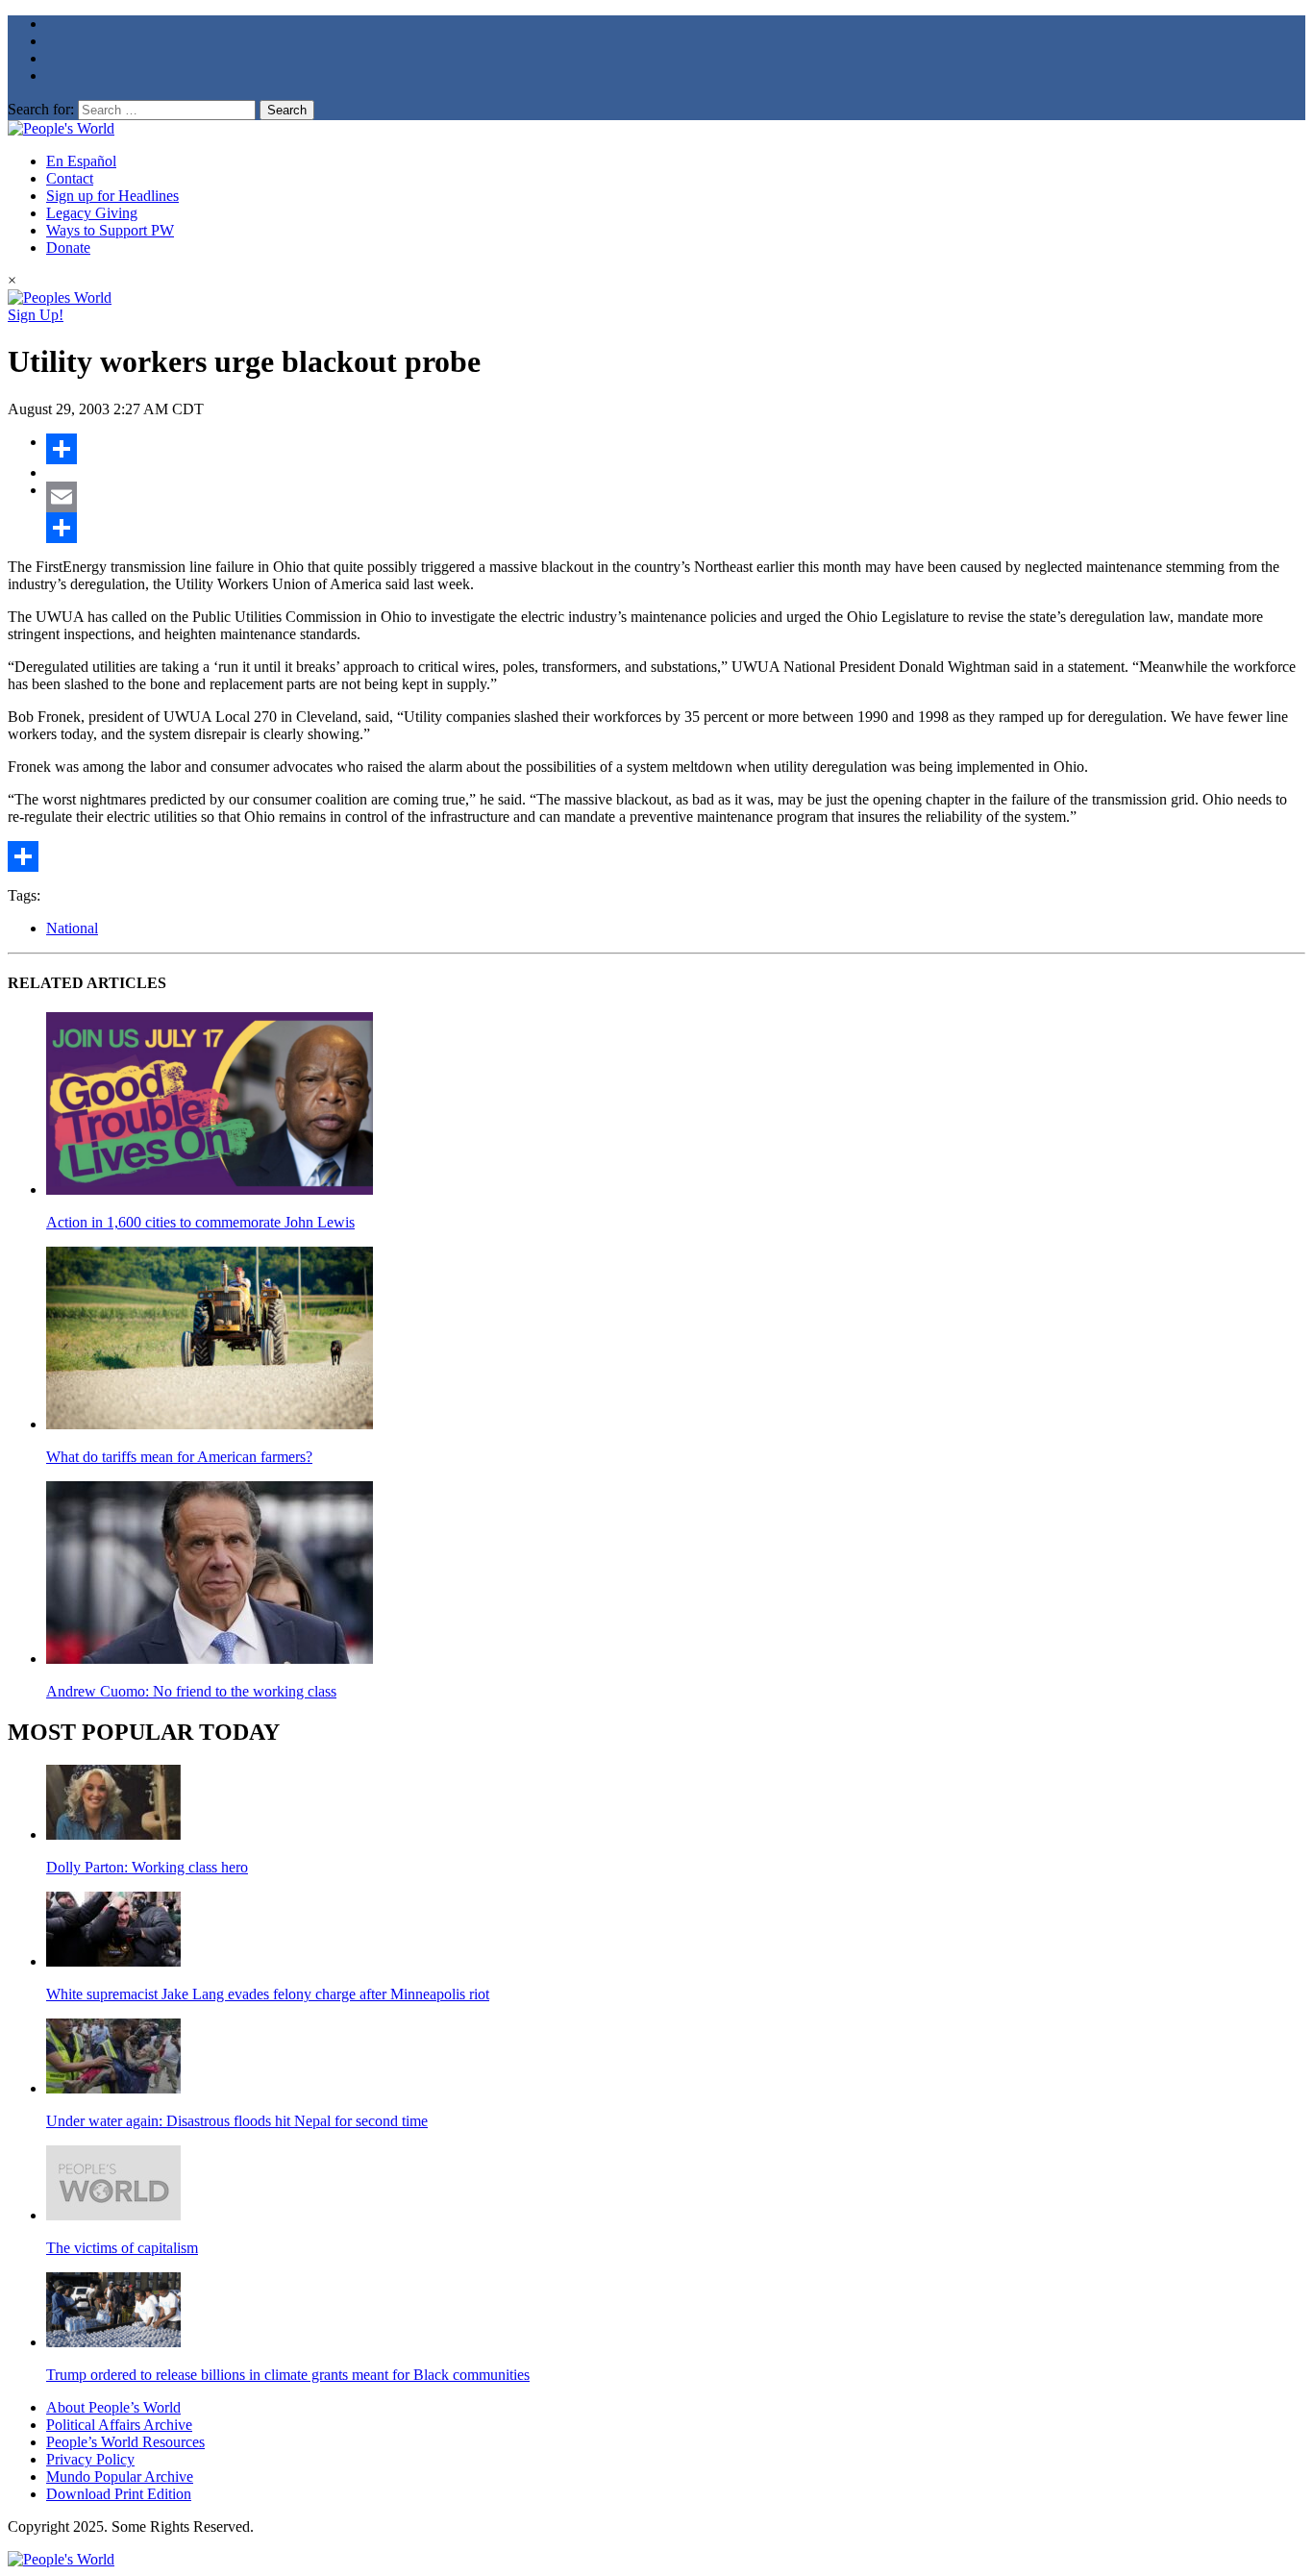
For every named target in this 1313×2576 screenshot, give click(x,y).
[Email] (676, 497)
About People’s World (113, 2407)
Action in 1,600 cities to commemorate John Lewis (200, 1222)
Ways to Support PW (110, 230)
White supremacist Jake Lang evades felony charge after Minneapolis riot (268, 1994)
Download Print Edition (119, 2494)
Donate (68, 248)
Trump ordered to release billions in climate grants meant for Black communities (288, 2375)
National (72, 928)
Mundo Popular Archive (120, 2477)
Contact (70, 178)
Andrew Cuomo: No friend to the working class (191, 1691)
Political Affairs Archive (119, 2425)
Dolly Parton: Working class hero (147, 1867)
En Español (81, 161)
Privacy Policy (90, 2459)
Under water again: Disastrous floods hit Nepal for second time (237, 2121)
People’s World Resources (125, 2442)
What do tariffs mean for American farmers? (179, 1457)
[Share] (676, 449)
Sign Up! (36, 315)
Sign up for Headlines (112, 196)
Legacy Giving (92, 213)
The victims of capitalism (122, 2248)
